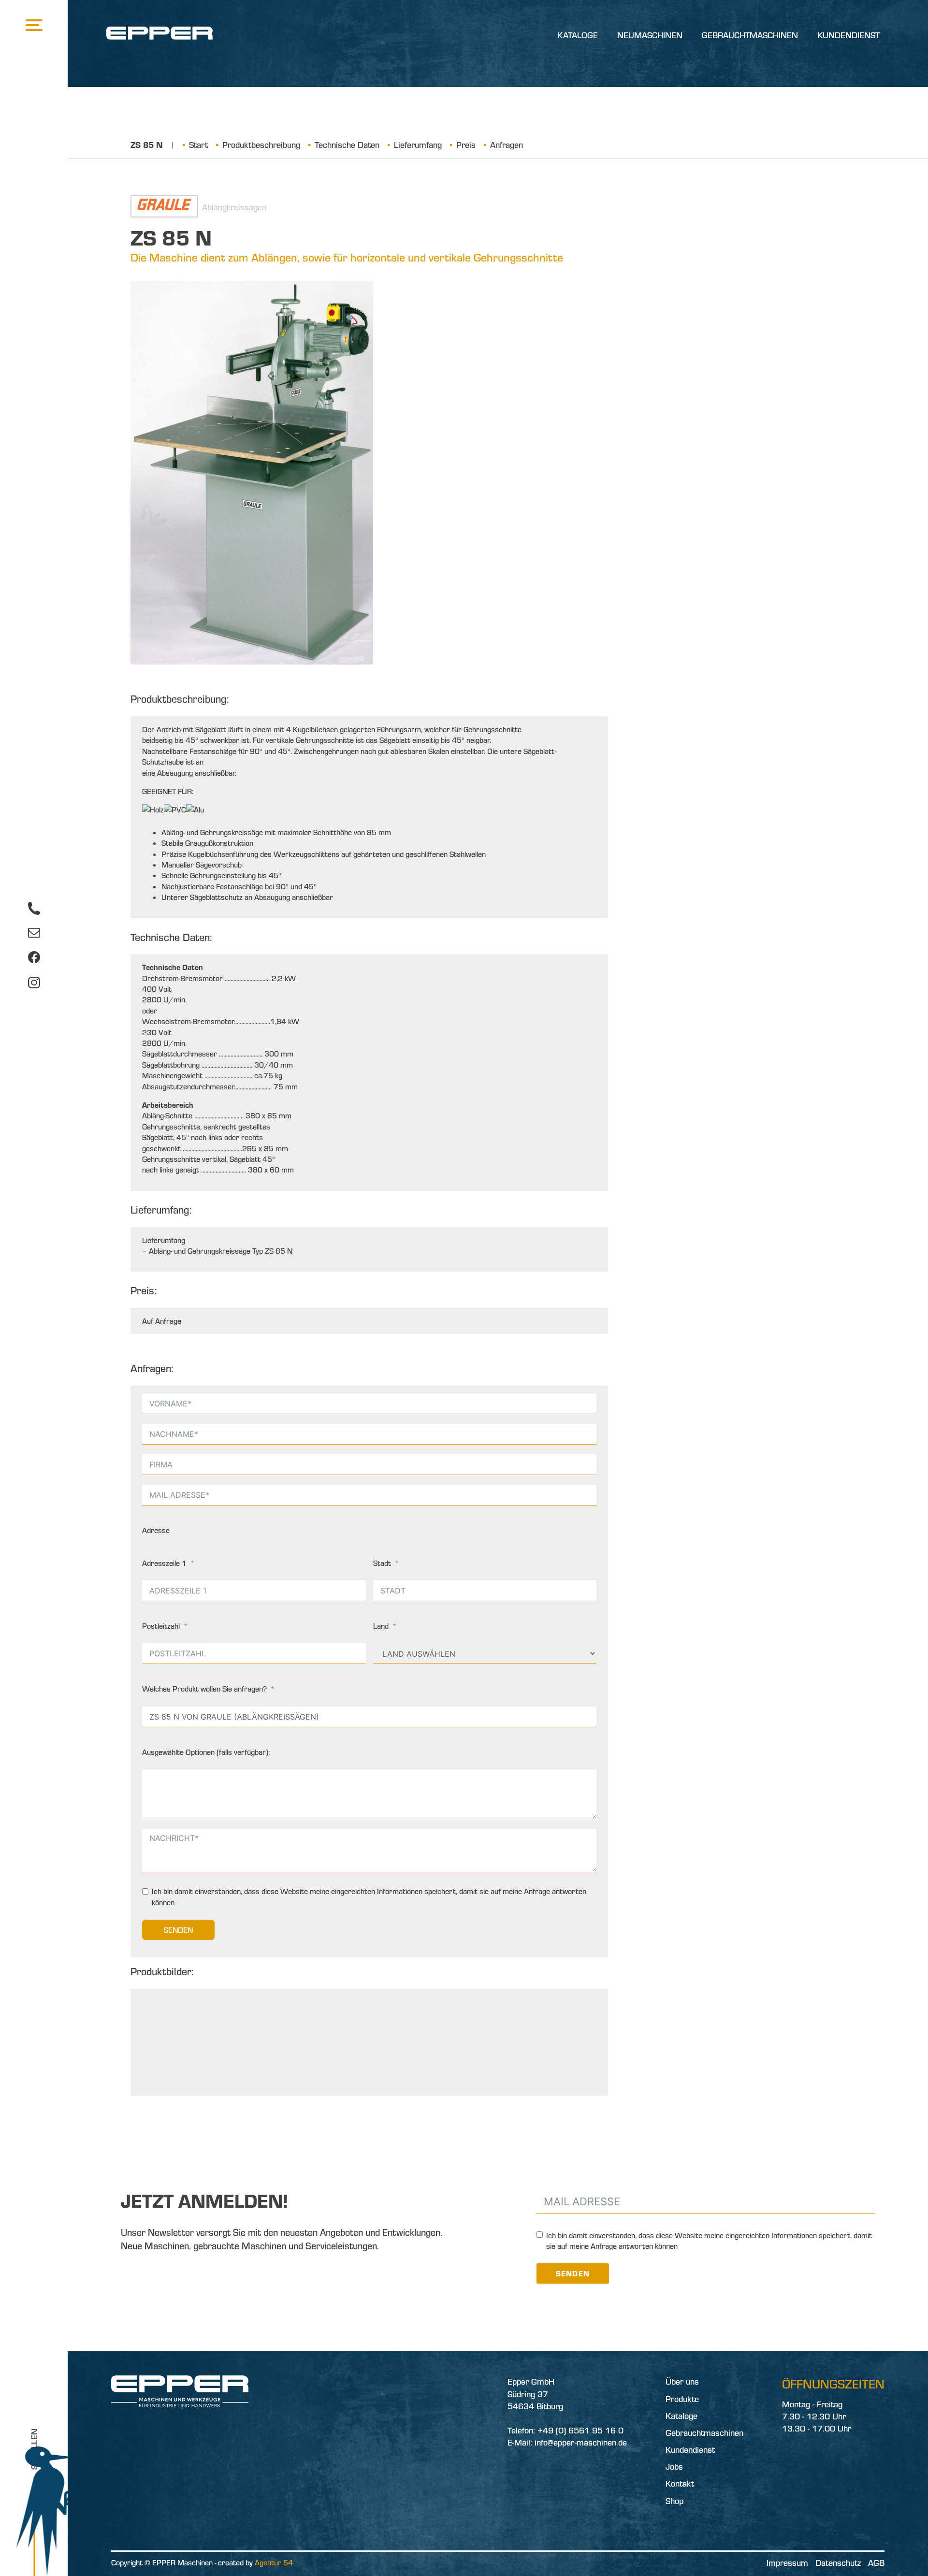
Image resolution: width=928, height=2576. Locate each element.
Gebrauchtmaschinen (750, 35)
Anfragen (507, 145)
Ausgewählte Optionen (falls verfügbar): (206, 1752)
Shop (674, 2501)
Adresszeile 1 (164, 1563)
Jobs (674, 2467)
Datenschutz (838, 2563)
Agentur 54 (274, 2562)
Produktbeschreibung (261, 145)
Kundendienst (848, 35)
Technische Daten (347, 145)
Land (381, 1626)
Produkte (682, 2399)
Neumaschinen (650, 35)
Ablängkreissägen (234, 207)
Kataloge (578, 35)
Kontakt (680, 2483)
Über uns (682, 2381)
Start (198, 145)
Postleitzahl (161, 1626)
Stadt (382, 1563)
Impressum (787, 2563)
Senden (178, 1930)
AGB (876, 2563)
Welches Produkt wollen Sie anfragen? (204, 1689)
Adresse (156, 1530)
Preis (466, 145)
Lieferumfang (418, 145)
